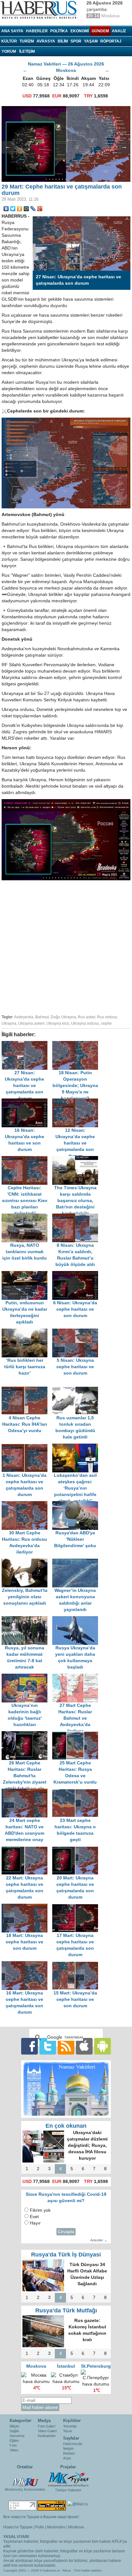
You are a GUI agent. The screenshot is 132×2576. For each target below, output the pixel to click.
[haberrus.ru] (40, 10)
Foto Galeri (46, 2426)
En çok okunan (66, 2126)
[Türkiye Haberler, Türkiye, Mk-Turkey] (68, 2479)
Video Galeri (47, 2431)
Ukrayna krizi (58, 1023)
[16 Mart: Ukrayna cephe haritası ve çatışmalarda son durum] (27, 1964)
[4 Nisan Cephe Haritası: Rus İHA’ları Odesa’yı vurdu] (27, 1389)
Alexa (67, 2570)
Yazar (68, 2431)
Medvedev (56, 2527)
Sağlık (14, 2431)
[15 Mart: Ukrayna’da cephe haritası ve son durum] (77, 1964)
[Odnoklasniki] (20, 209)
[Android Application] (103, 2046)
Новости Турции (18, 2527)
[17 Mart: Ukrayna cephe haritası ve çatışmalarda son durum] (77, 1907)
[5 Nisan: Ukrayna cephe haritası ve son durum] (77, 1332)
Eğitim (14, 2441)
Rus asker (87, 1017)
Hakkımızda (73, 2444)
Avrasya (46, 41)
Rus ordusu (107, 1017)
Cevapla (66, 2232)
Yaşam (91, 41)
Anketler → (99, 2240)
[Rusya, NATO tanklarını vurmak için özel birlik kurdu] (27, 1217)
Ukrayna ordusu (85, 1023)
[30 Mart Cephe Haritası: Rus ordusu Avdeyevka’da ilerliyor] (27, 1504)
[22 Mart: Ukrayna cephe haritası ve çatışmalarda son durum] (27, 1849)
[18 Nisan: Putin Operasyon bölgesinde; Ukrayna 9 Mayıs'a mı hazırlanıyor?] (77, 1044)
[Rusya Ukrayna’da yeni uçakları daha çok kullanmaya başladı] (77, 1619)
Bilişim (14, 2426)
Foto (13, 2445)
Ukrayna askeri (31, 1023)
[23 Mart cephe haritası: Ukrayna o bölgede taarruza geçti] (77, 1792)
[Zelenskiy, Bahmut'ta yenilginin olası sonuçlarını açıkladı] (27, 1562)
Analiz (119, 31)
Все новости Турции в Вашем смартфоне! (41, 2517)
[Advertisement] (66, 946)
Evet (34, 2217)
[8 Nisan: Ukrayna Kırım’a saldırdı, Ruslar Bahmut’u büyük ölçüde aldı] (77, 1217)
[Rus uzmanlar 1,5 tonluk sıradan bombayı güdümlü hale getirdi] (77, 1389)
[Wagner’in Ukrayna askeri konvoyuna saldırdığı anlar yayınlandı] (77, 1562)
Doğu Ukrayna (63, 1017)
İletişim (68, 2449)
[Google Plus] (40, 209)
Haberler (37, 31)
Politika (59, 31)
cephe (106, 1023)
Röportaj (111, 41)
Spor (76, 41)
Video (14, 2450)
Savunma (17, 2436)
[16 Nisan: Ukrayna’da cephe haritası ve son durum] (27, 1102)
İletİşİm (27, 51)
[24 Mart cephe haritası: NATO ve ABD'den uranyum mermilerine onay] (27, 1792)
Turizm (27, 41)
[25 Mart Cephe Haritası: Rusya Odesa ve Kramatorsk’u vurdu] (77, 1734)
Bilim (63, 41)
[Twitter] (13, 209)
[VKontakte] (6, 209)
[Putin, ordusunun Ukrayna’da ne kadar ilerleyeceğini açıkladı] (27, 1274)
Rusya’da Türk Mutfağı (66, 2310)
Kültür (9, 41)
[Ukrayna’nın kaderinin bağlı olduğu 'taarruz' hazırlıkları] (27, 1677)
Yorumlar (70, 2426)
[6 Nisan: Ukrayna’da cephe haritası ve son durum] (77, 1274)
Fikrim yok (40, 2210)
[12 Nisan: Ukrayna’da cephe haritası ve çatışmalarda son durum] (77, 1102)
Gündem (100, 31)
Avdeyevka (24, 1017)
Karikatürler (47, 2436)
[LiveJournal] (33, 209)
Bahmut (42, 1017)
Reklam (69, 2453)
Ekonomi (80, 31)
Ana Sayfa (12, 31)
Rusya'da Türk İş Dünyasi (66, 2255)
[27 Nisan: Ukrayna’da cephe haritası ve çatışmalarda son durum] (27, 1044)
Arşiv (67, 2458)
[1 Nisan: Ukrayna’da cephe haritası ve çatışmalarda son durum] (27, 1447)
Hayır (35, 2223)
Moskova (76, 2527)
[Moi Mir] (26, 209)
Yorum (9, 51)
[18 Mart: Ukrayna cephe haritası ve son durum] (27, 1907)
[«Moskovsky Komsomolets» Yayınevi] (25, 2479)
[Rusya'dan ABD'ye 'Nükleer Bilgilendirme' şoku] (77, 1504)
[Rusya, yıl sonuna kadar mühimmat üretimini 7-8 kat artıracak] (27, 1619)
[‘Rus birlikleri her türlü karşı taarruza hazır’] (27, 1332)
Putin (40, 2527)
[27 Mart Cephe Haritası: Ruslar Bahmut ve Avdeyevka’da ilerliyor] (77, 1677)
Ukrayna (9, 1023)
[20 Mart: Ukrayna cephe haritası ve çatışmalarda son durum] (77, 1849)
